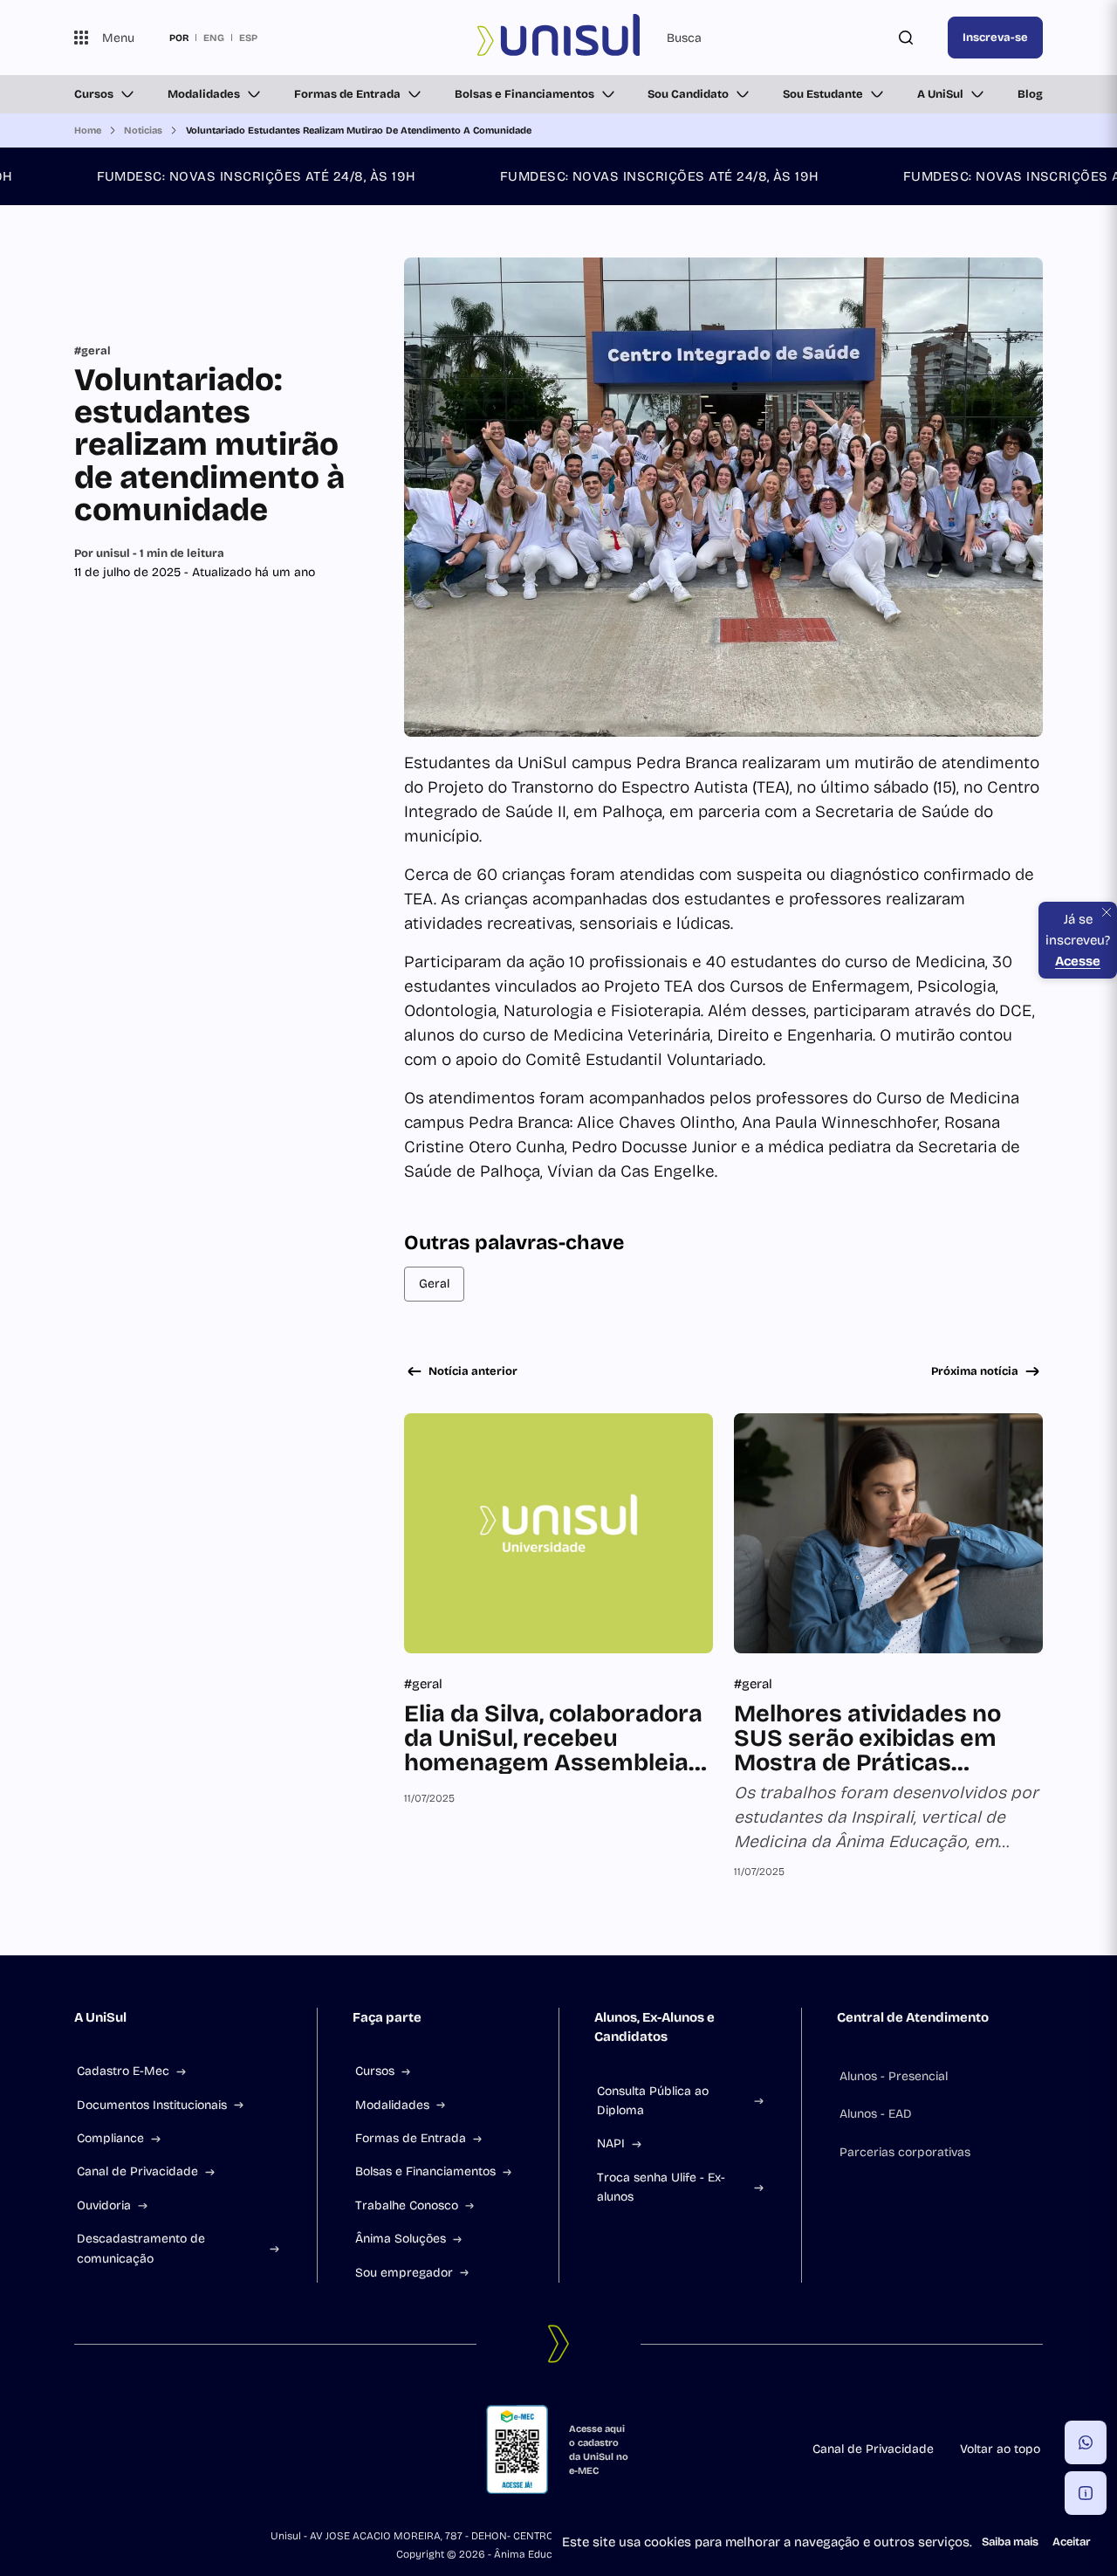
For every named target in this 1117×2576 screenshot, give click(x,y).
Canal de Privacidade (137, 2171)
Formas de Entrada (347, 94)
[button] (1086, 2442)
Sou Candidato (688, 94)
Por (149, 553)
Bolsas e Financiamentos (524, 94)
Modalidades (204, 94)
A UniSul (940, 94)
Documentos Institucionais (152, 2105)
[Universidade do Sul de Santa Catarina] (558, 38)
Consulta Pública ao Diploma (653, 2101)
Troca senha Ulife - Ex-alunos (661, 2187)
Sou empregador (404, 2273)
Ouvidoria (104, 2205)
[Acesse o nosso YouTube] (207, 2449)
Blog (1030, 94)
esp (248, 38)
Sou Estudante (823, 94)
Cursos (94, 94)
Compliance (110, 2138)
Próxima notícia (975, 1371)
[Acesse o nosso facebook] (81, 2449)
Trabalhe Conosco (407, 2205)
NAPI (611, 2143)
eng (214, 38)
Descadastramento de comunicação (141, 2248)
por (179, 38)
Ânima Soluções (401, 2239)
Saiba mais (1010, 2542)
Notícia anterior (473, 1371)
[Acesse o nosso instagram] (123, 2449)
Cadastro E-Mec (123, 2071)
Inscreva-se (995, 38)
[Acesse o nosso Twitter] (165, 2449)
